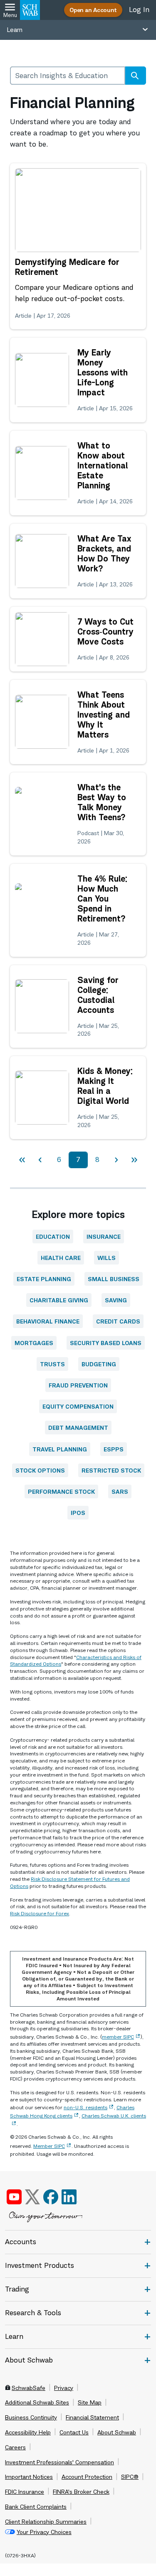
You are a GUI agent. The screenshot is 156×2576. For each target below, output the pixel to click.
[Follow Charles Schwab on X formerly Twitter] (32, 2197)
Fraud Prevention (78, 1385)
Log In (139, 10)
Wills (106, 1258)
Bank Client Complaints (36, 2507)
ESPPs (114, 1449)
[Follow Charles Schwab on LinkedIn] (70, 2197)
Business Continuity (31, 2417)
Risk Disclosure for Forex (40, 1913)
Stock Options (40, 1470)
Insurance (104, 1237)
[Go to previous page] (40, 1160)
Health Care (61, 1258)
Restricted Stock (111, 1470)
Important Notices (29, 2477)
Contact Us (74, 2432)
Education (53, 1237)
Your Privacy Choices (44, 2532)
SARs (120, 1491)
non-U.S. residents (85, 2107)
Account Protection (87, 2477)
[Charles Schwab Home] (30, 10)
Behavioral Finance (48, 1321)
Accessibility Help (28, 2432)
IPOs (78, 1513)
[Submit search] (135, 76)
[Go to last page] (134, 1160)
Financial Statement (92, 2417)
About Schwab (117, 2432)
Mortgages (34, 1343)
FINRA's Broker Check (81, 2492)
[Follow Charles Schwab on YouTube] (14, 2197)
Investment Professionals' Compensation (59, 2462)
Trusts (52, 1364)
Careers (15, 2447)
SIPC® (130, 2477)
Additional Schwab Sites (37, 2402)
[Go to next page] (116, 1160)
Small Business (114, 1279)
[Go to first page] (22, 1160)
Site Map (90, 2402)
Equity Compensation (78, 1406)
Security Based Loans (106, 1343)
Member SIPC (49, 2146)
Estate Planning (44, 1279)
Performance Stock (61, 1491)
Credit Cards (118, 1321)
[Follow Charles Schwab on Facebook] (51, 2197)
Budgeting (99, 1364)
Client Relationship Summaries (46, 2522)
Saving (116, 1300)
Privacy (64, 2388)
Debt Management (78, 1428)
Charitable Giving (59, 1300)
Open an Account (93, 10)
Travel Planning (60, 1449)
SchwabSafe (28, 2388)
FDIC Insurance (25, 2492)
